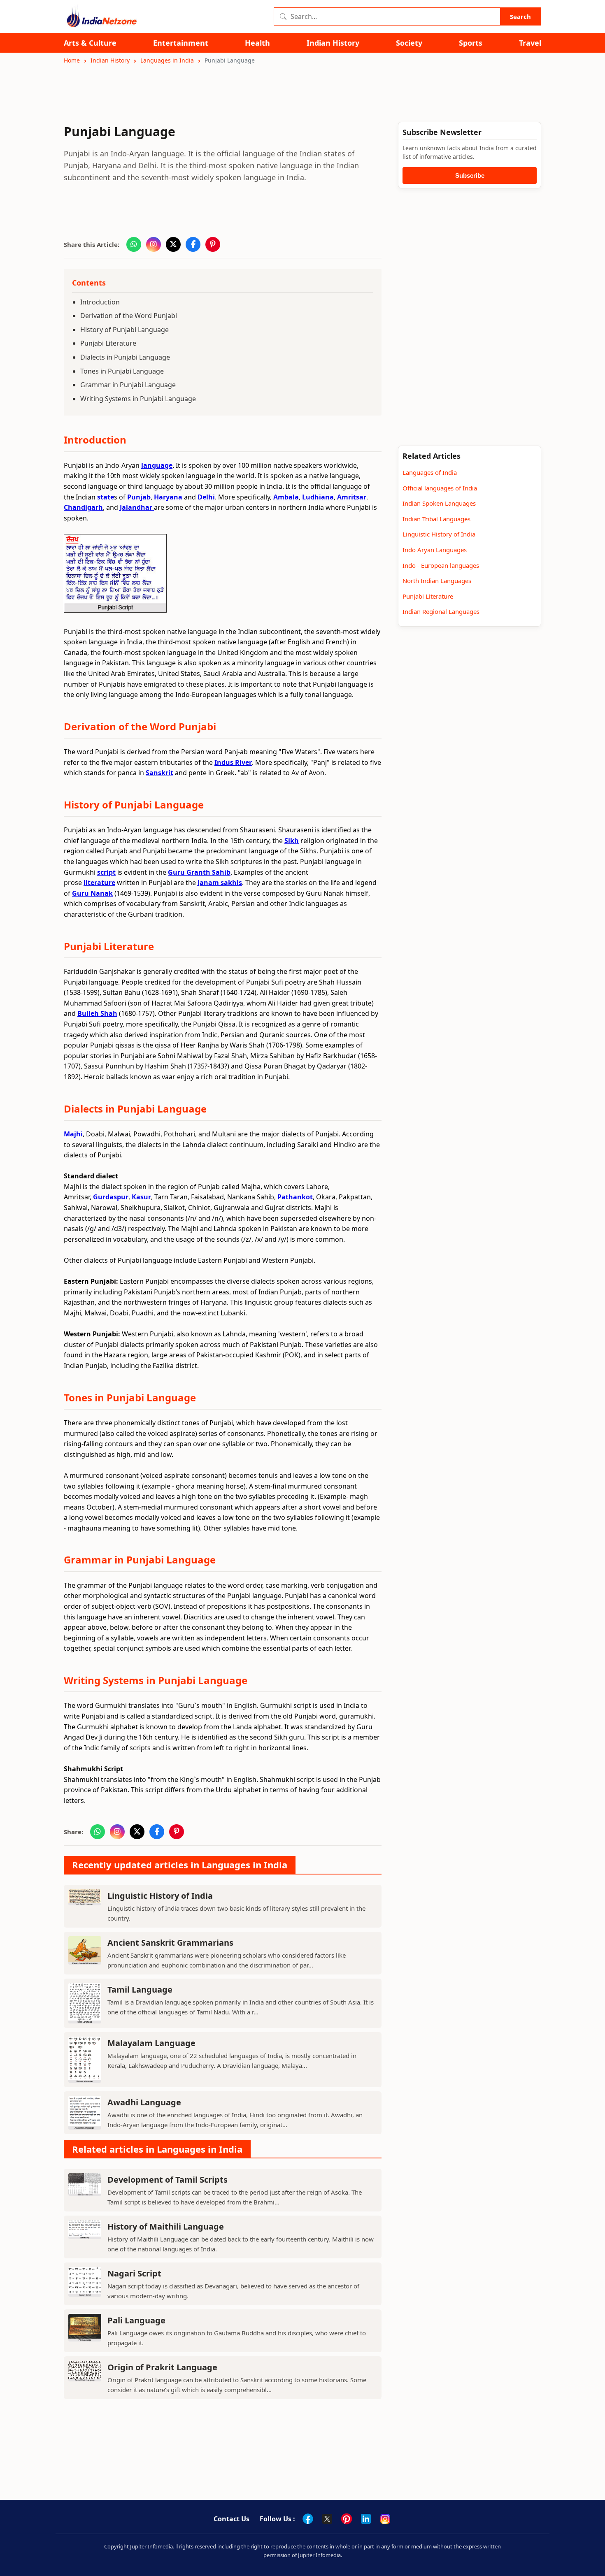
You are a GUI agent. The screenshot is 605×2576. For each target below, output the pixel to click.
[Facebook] (308, 2519)
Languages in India (167, 60)
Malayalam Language (151, 2043)
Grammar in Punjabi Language (128, 385)
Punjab (139, 497)
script (106, 872)
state (106, 497)
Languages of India (430, 472)
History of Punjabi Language (124, 330)
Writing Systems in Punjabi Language (138, 399)
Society (409, 43)
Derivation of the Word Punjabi (129, 316)
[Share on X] (173, 244)
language (157, 465)
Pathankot (295, 1197)
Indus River (233, 762)
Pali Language (136, 2320)
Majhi (73, 1134)
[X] (327, 2519)
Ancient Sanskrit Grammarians (170, 1943)
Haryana (168, 497)
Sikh (292, 841)
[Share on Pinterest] (213, 244)
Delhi (206, 497)
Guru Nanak (92, 893)
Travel (530, 43)
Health (257, 43)
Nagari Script (134, 2273)
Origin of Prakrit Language (162, 2367)
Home (72, 60)
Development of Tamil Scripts (168, 2180)
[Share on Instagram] (154, 244)
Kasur (141, 1197)
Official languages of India (440, 488)
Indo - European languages (441, 565)
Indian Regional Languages (441, 611)
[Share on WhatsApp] (134, 244)
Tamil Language (140, 1989)
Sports (471, 43)
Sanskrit (159, 773)
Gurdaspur (111, 1197)
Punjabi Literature (108, 343)
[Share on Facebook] (193, 244)
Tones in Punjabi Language (122, 371)
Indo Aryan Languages (435, 550)
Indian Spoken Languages (439, 503)
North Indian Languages (437, 581)
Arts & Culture (90, 43)
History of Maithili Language (166, 2226)
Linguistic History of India (160, 1896)
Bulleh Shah (97, 1013)
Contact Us (232, 2519)
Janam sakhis (220, 883)
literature (99, 883)
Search (520, 16)
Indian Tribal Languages (436, 519)
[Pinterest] (347, 2519)
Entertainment (181, 43)
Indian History (333, 43)
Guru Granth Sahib (199, 872)
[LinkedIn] (366, 2519)
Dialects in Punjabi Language (125, 357)
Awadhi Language (144, 2102)
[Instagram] (385, 2519)
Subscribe (470, 175)
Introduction (100, 302)
